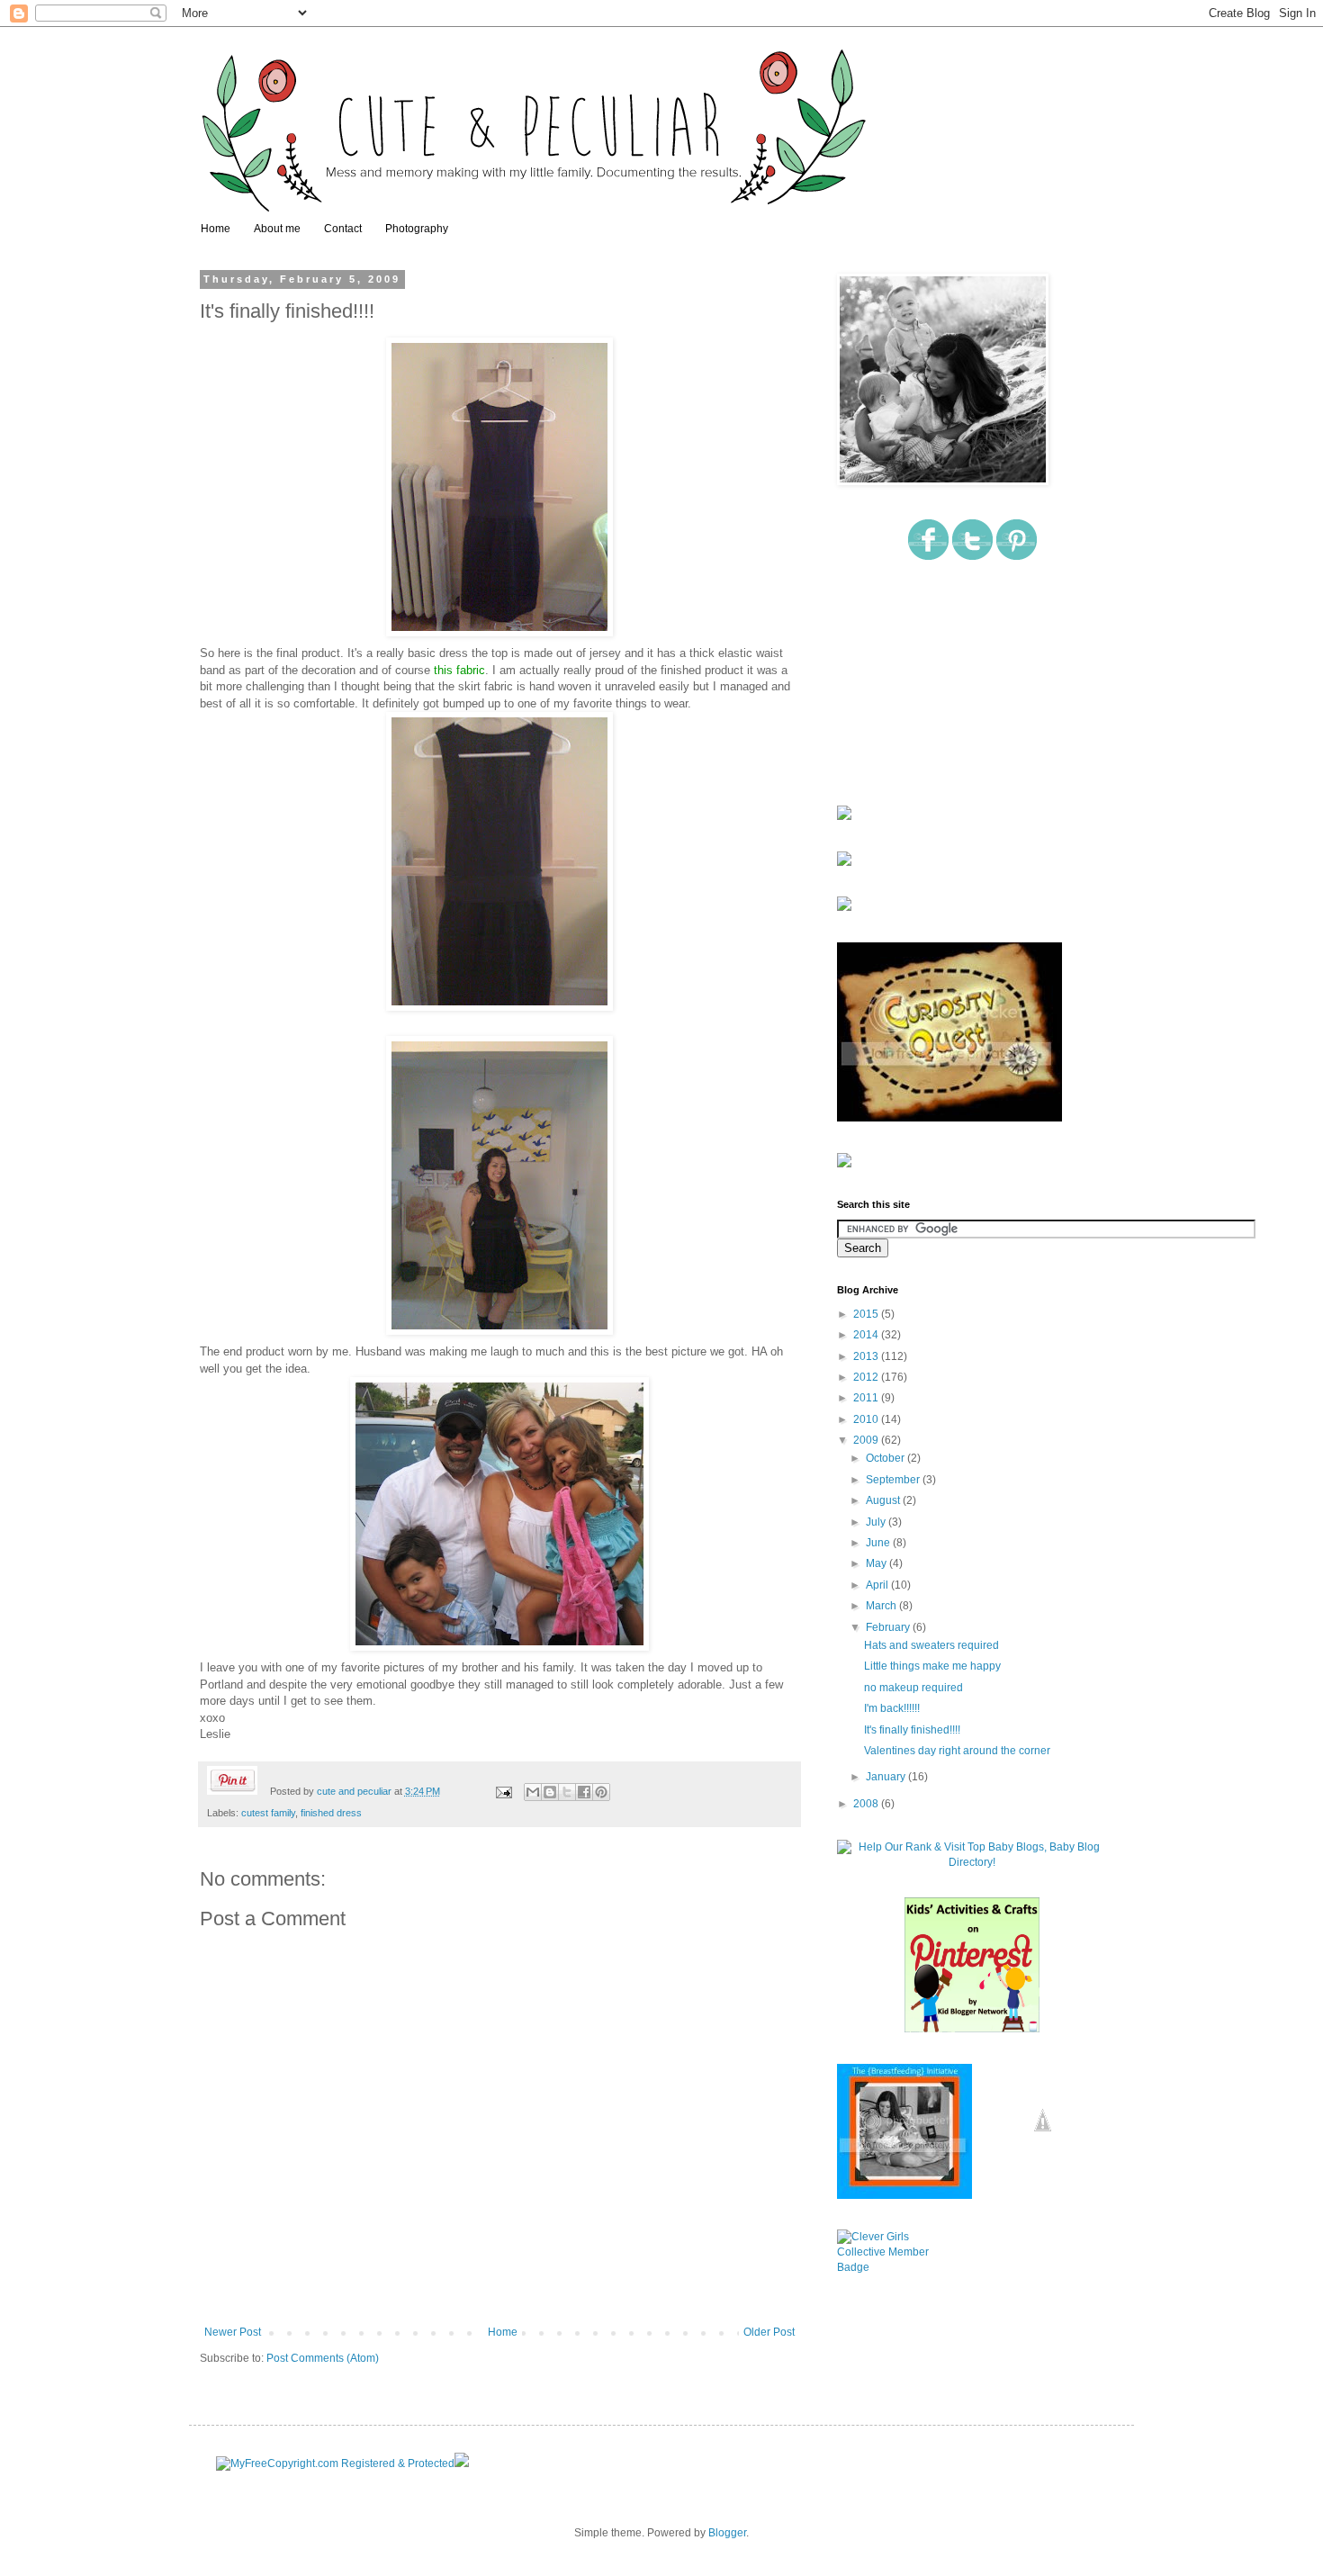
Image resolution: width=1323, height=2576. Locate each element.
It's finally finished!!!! (912, 1730)
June (879, 1543)
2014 (867, 1335)
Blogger (727, 2533)
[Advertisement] (927, 684)
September (894, 1480)
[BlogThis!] (550, 1792)
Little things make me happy (932, 1666)
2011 (867, 1398)
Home (216, 229)
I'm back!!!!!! (892, 1708)
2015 (867, 1314)
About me (277, 229)
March (882, 1606)
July (877, 1522)
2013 (867, 1356)
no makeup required (913, 1688)
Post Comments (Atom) (323, 2358)
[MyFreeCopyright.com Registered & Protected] (335, 2463)
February (889, 1627)
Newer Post (233, 2332)
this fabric (459, 670)
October (886, 1458)
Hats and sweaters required (931, 1645)
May (877, 1563)
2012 (867, 1377)
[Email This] (533, 1792)
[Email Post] (503, 1791)
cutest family (268, 1813)
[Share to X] (567, 1792)
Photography (417, 229)
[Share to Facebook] (584, 1792)
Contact (343, 229)
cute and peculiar (355, 1791)
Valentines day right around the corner (957, 1751)
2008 (867, 1804)
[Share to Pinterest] (601, 1792)
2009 (867, 1440)
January (887, 1777)
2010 (867, 1419)
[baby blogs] (972, 1862)
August (884, 1500)
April (878, 1585)
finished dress (331, 1813)
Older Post (769, 2332)
